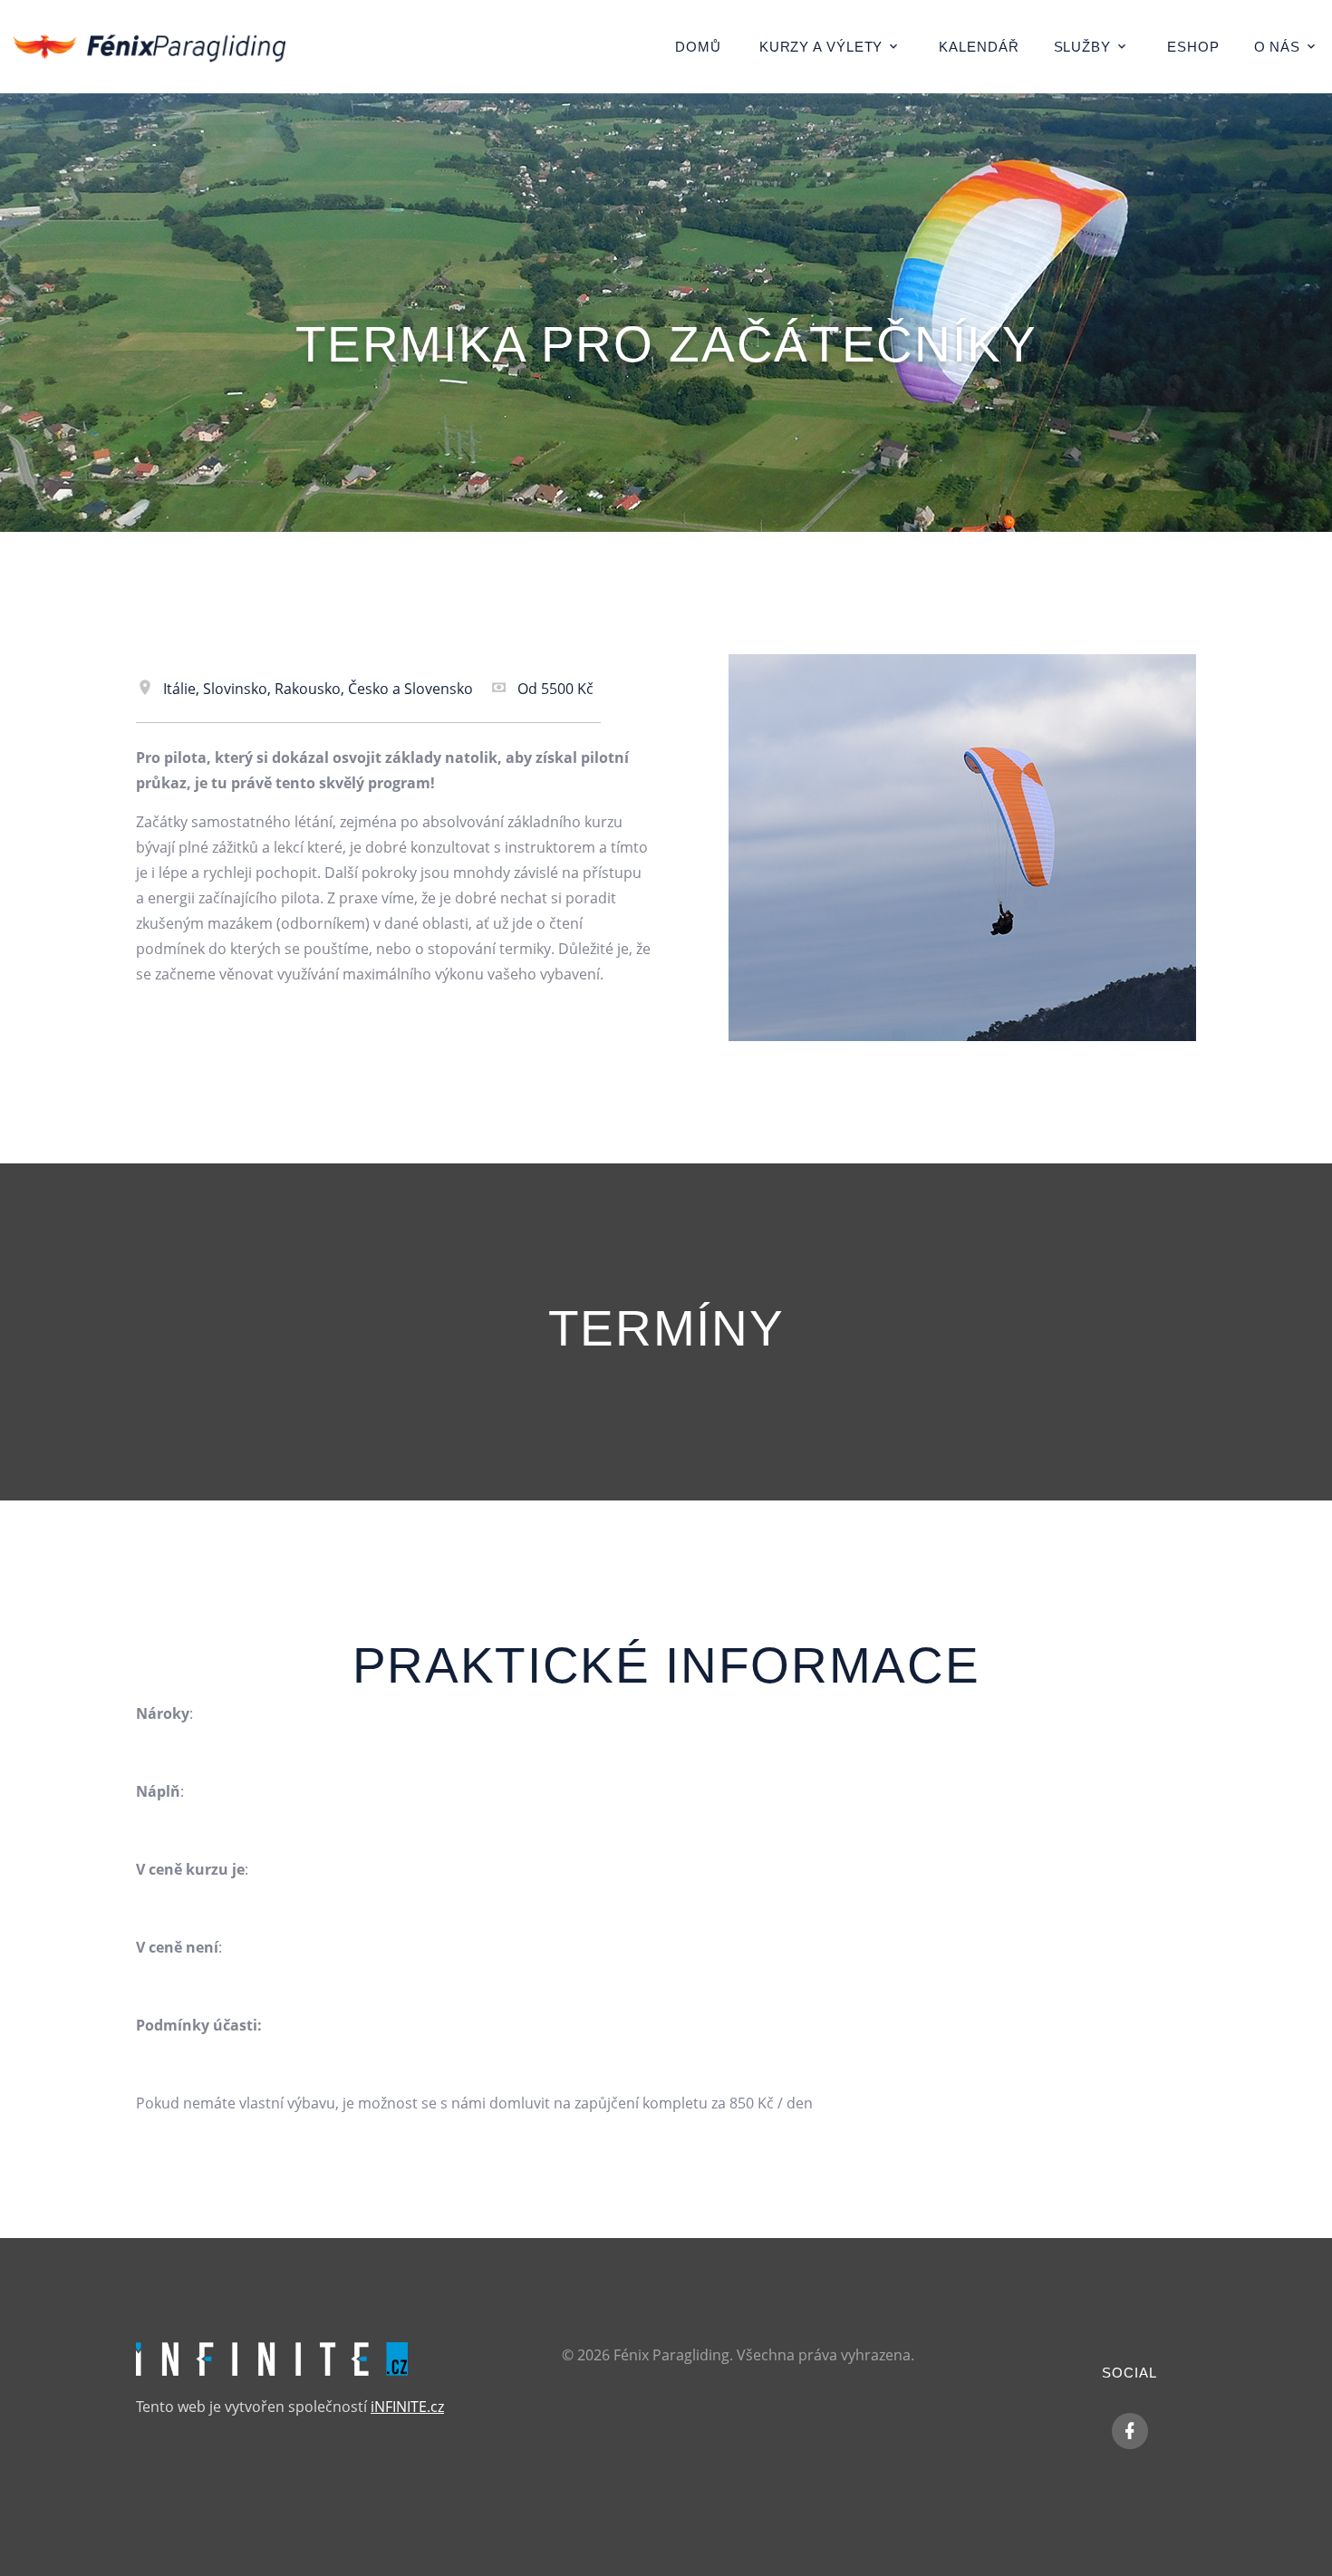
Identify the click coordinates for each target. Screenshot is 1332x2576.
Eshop (1193, 47)
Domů (698, 47)
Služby (1082, 47)
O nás (1278, 47)
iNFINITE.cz (407, 2407)
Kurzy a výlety (821, 47)
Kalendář (979, 47)
